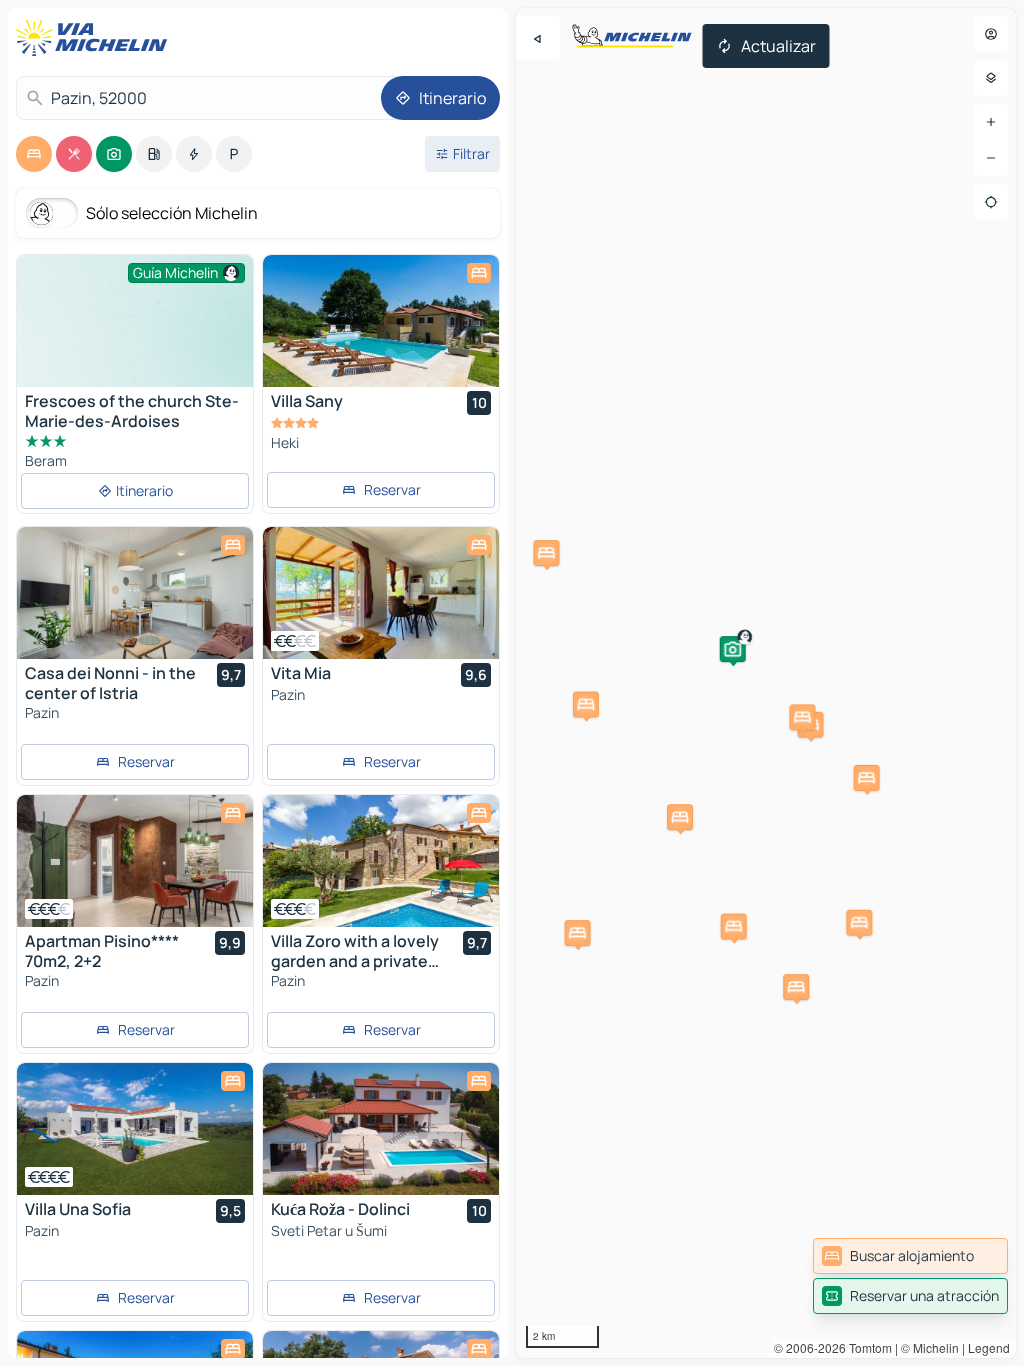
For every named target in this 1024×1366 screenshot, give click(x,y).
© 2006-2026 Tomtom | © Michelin (866, 1347)
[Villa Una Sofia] (135, 1129)
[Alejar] (991, 158)
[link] (910, 1256)
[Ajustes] (991, 78)
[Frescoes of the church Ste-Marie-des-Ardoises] (135, 343)
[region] (766, 683)
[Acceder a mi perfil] (991, 34)
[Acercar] (991, 122)
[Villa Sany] (381, 321)
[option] (34, 154)
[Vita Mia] (381, 593)
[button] (733, 649)
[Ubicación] (991, 202)
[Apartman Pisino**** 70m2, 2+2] (135, 861)
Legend (989, 1347)
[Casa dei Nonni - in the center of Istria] (135, 593)
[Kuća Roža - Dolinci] (381, 1129)
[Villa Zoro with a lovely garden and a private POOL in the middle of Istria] (381, 861)
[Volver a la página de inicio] (96, 38)
